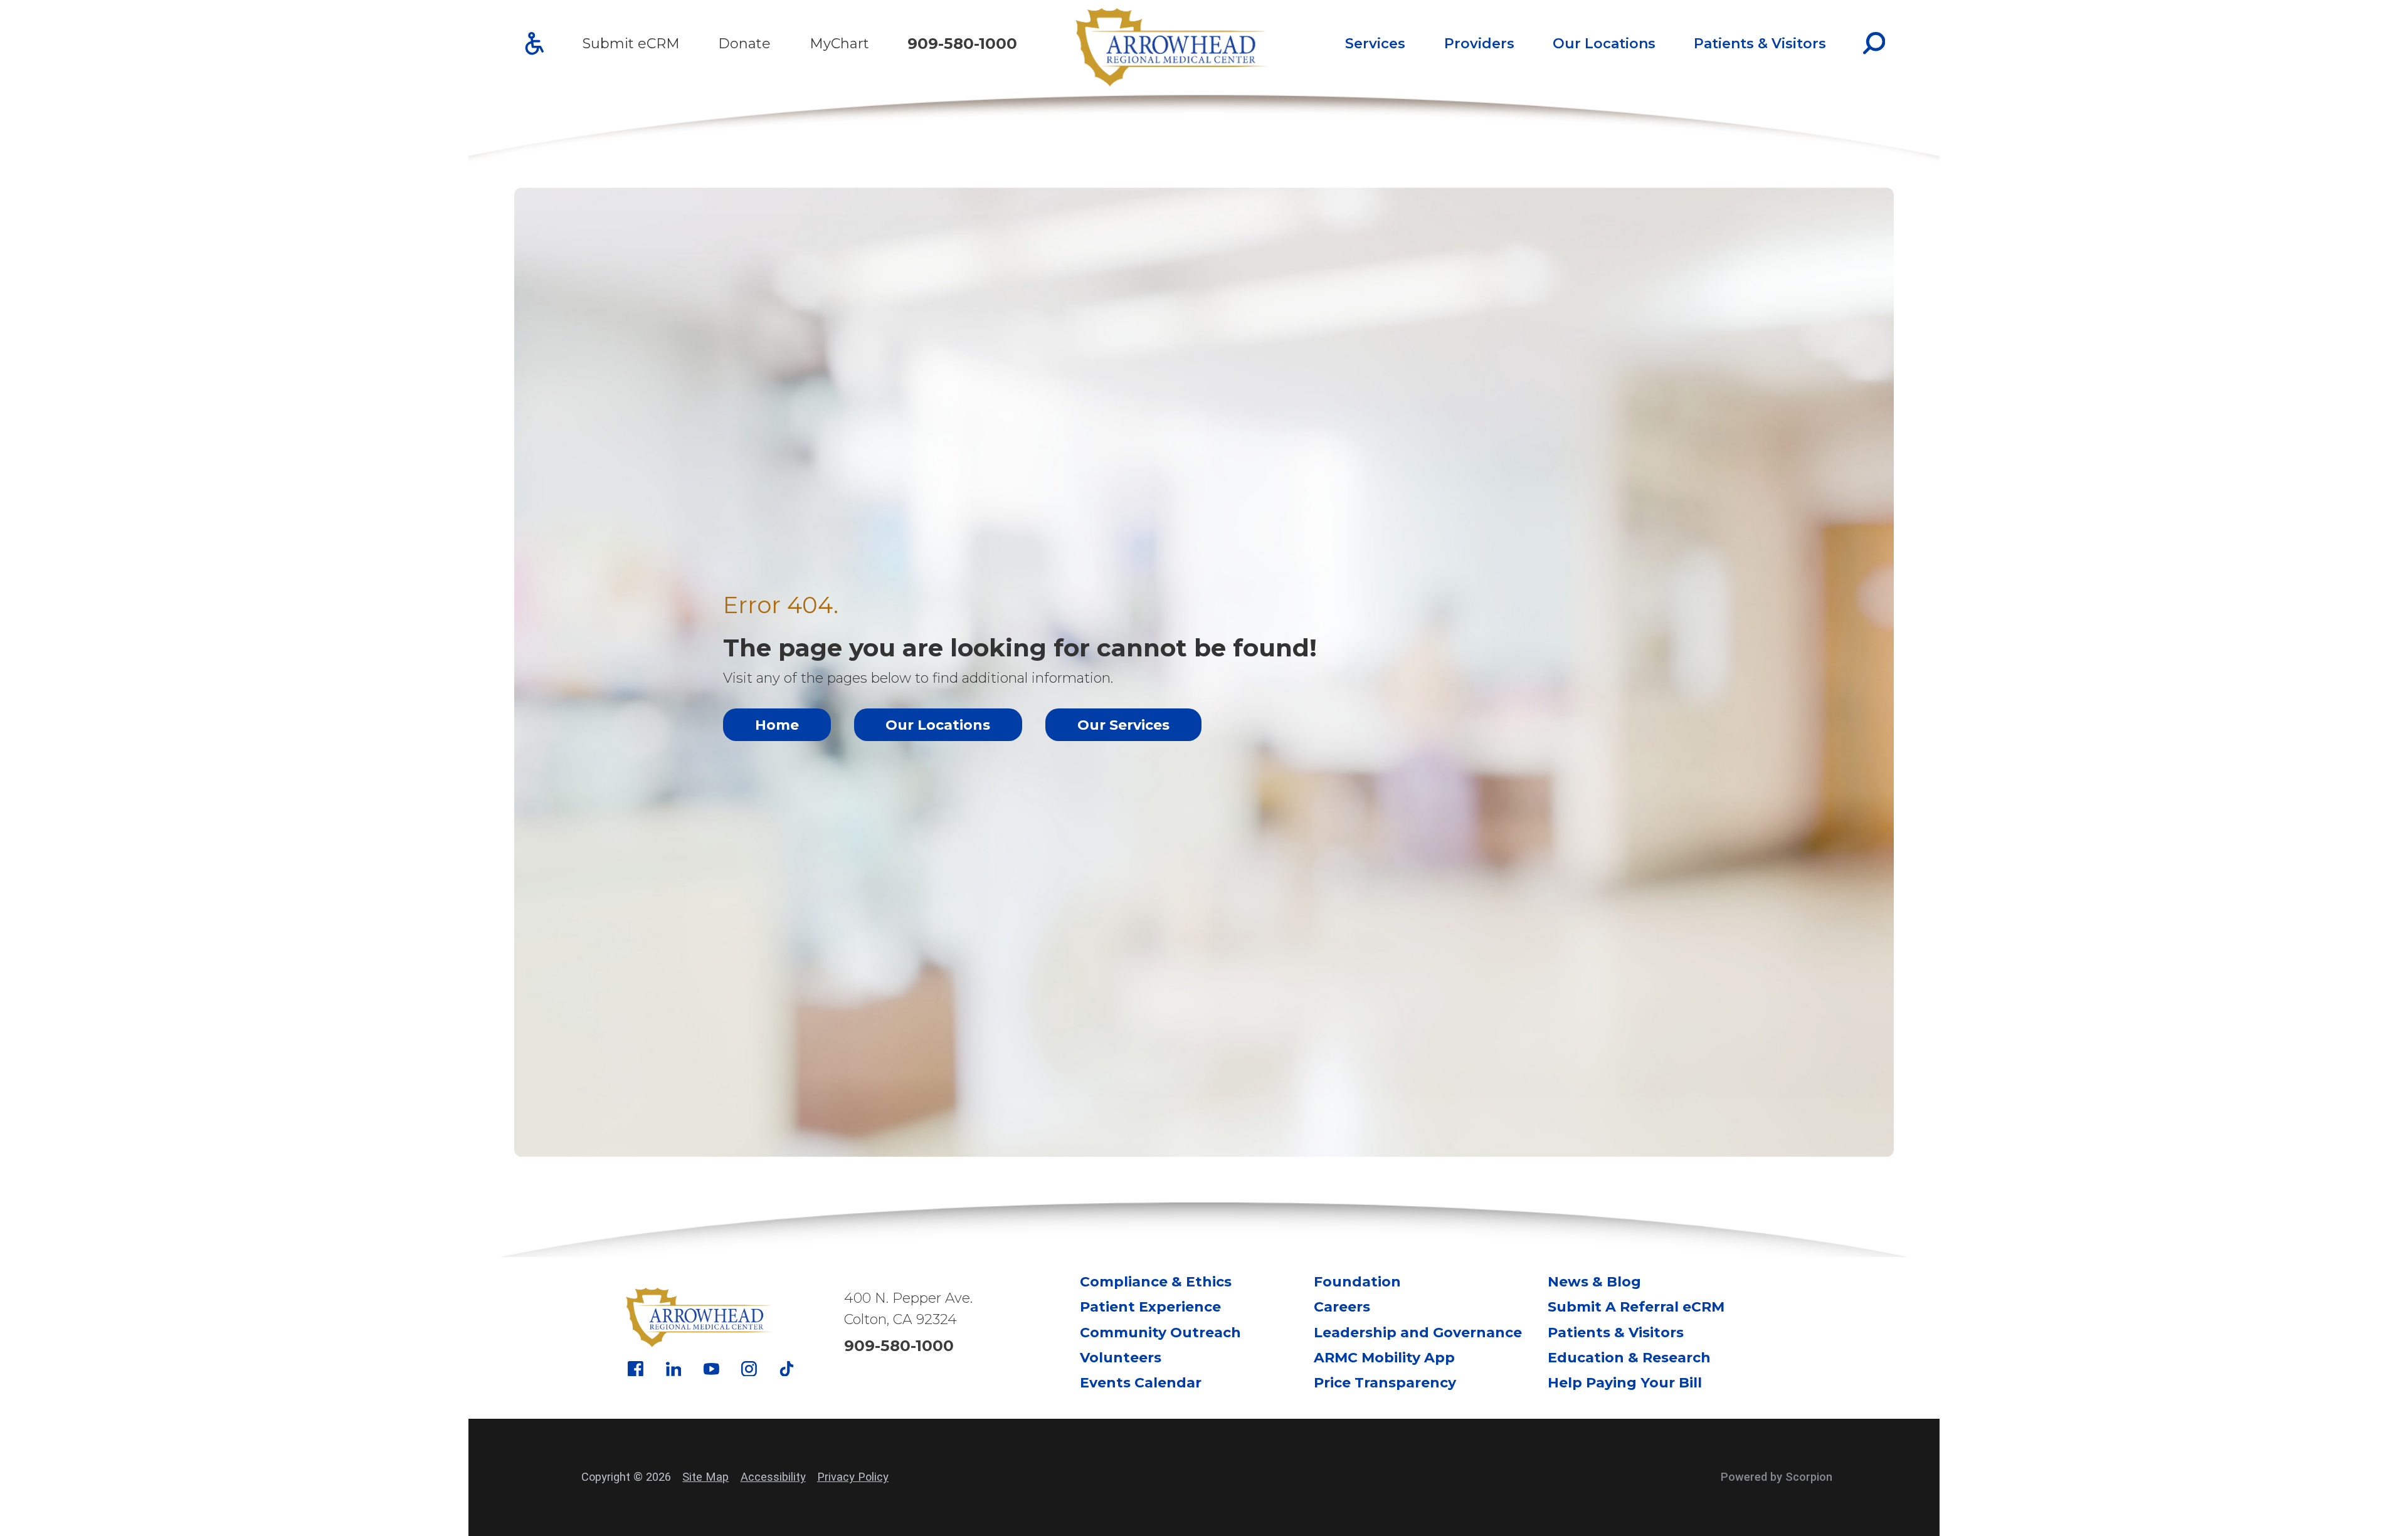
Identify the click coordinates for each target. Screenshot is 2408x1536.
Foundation (1357, 1282)
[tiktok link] (787, 1369)
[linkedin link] (674, 1369)
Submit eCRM (631, 44)
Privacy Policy (853, 1477)
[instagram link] (749, 1369)
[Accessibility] (535, 44)
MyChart (839, 44)
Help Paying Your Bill (1625, 1383)
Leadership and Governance (1418, 1333)
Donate (744, 44)
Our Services (1123, 725)
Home (777, 725)
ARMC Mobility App (1384, 1358)
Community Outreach (1160, 1333)
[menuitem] (1376, 43)
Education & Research (1629, 1358)
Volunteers (1121, 1358)
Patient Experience (1150, 1307)
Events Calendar (1141, 1383)
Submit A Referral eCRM (1636, 1307)
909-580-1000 (962, 44)
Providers (1479, 44)
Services (1375, 44)
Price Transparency (1385, 1383)
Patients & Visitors (1760, 44)
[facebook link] (636, 1369)
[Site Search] (1874, 43)
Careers (1342, 1307)
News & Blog (1594, 1282)
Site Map (705, 1477)
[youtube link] (711, 1369)
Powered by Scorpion (1777, 1477)
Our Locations (1604, 44)
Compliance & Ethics (1156, 1282)
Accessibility (773, 1477)
